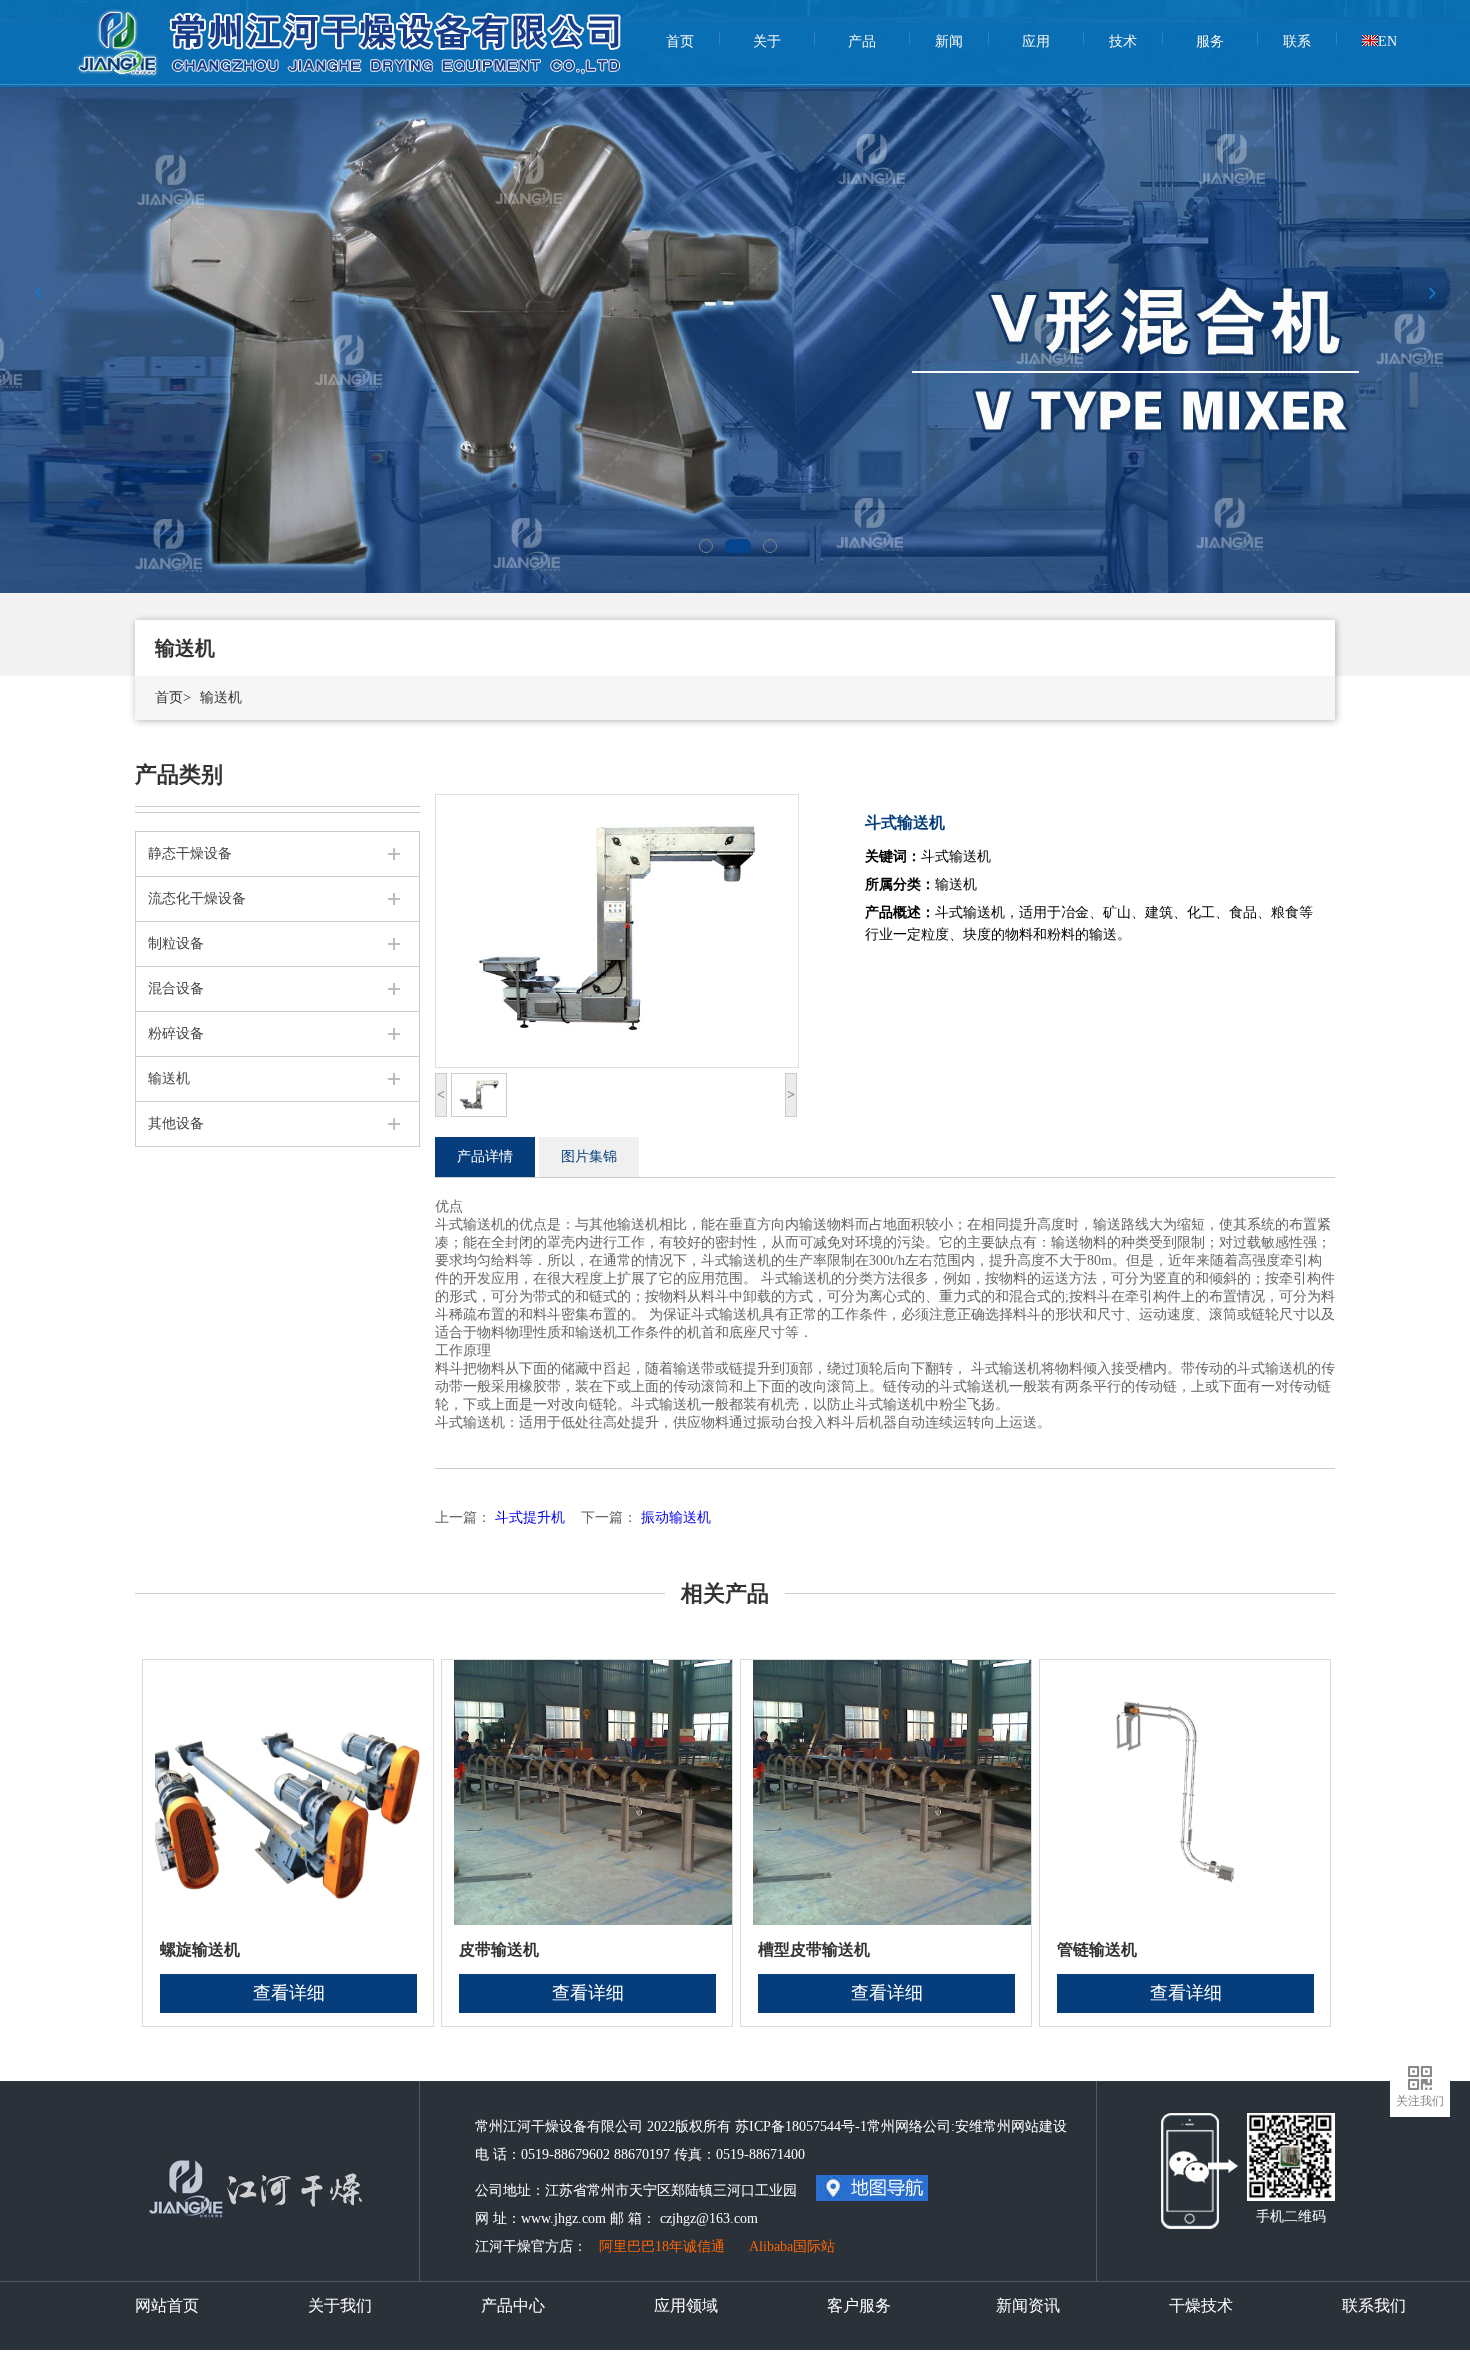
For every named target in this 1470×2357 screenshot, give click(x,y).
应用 (1036, 41)
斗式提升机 (530, 1517)
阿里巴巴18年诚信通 (662, 2246)
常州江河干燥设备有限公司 (352, 30)
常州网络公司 (909, 2126)
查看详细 (289, 1993)
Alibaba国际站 (792, 2246)
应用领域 (686, 2305)
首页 (680, 41)
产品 (862, 41)
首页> (173, 697)
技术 (1123, 41)
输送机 (221, 697)
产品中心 (513, 2305)
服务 (1210, 41)
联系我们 (1374, 2305)
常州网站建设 (1025, 2126)
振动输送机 (676, 1517)
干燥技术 (1201, 2305)
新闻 (949, 41)
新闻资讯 (1028, 2305)
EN (1387, 41)
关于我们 (340, 2305)
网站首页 (167, 2305)
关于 (767, 41)
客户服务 (859, 2305)
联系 (1297, 41)
